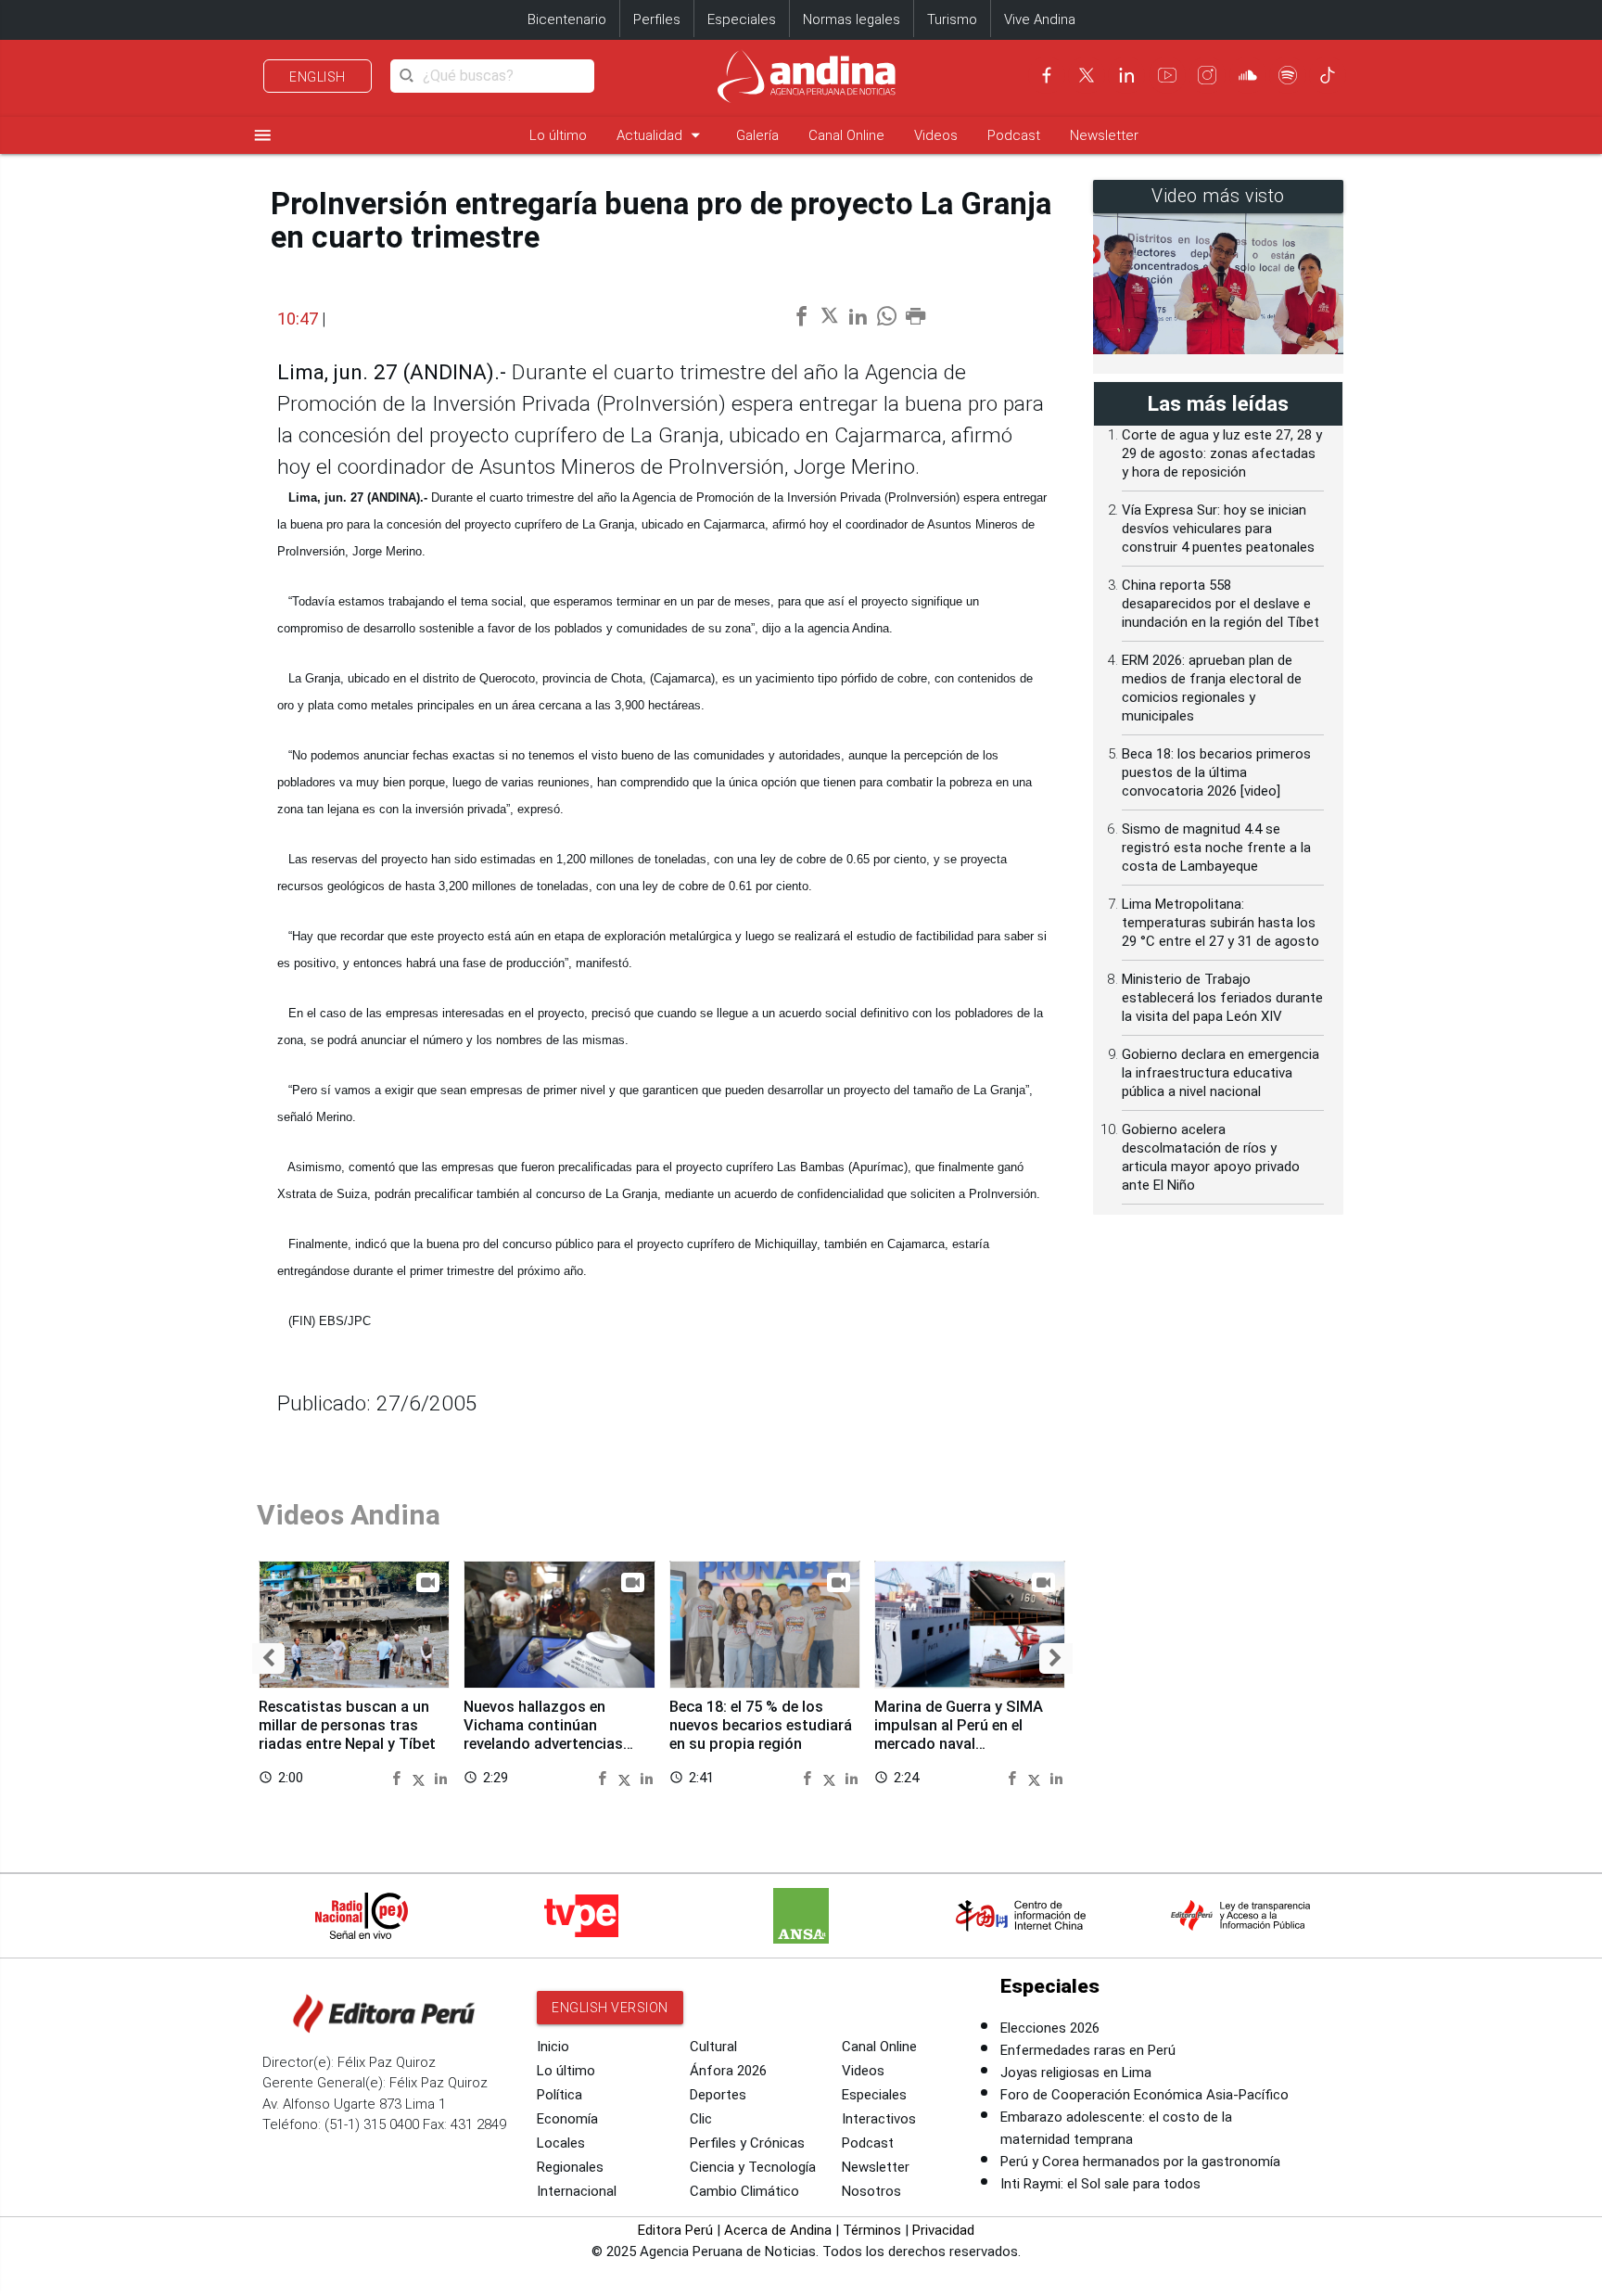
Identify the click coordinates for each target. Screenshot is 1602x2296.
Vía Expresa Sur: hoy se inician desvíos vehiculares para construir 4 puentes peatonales (1218, 529)
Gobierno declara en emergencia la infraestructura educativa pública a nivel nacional (1221, 1073)
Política (559, 2095)
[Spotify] (1288, 75)
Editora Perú (675, 2230)
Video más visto (1218, 196)
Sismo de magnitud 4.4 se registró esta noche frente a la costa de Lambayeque (1216, 848)
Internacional (577, 2191)
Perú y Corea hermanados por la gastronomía (1140, 2162)
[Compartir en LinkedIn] (441, 1777)
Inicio (553, 2047)
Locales (561, 2143)
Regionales (570, 2167)
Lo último (558, 135)
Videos (936, 135)
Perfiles (657, 19)
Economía (567, 2119)
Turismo (952, 19)
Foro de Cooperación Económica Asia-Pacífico (1144, 2095)
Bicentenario (567, 19)
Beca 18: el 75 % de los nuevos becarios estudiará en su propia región (761, 1725)
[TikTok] (1328, 75)
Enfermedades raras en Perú (1088, 2050)
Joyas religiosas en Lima (1076, 2073)
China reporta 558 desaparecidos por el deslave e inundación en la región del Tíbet (1221, 604)
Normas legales (852, 19)
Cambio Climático (744, 2191)
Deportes (718, 2095)
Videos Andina (349, 1515)
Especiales (742, 19)
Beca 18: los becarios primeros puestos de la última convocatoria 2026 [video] (1216, 772)
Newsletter (1104, 135)
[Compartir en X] (421, 1777)
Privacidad (943, 2230)
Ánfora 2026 (728, 2071)
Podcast (1014, 135)
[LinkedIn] (1126, 75)
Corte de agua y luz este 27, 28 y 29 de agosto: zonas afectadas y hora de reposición (1222, 453)
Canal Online (846, 135)
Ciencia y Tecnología (753, 2167)
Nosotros (871, 2191)
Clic (701, 2119)
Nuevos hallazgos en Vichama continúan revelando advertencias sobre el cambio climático (553, 1734)
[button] (268, 1658)
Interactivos (879, 2119)
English (318, 77)
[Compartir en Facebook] (399, 1777)
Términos (872, 2230)
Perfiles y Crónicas (747, 2143)
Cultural (713, 2047)
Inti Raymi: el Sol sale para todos (1100, 2184)
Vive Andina (1040, 19)
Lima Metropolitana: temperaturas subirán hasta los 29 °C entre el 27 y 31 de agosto (1221, 923)
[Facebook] (1047, 75)
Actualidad (661, 135)
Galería (757, 135)
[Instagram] (1207, 75)
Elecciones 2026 (1050, 2028)
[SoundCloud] (1248, 75)
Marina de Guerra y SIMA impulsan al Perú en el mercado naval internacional (959, 1734)
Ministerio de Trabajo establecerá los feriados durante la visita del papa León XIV (1222, 998)
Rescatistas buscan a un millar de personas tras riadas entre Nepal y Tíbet (347, 1725)
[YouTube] (1167, 75)
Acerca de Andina (778, 2230)
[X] (1087, 75)
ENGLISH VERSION (610, 2008)
